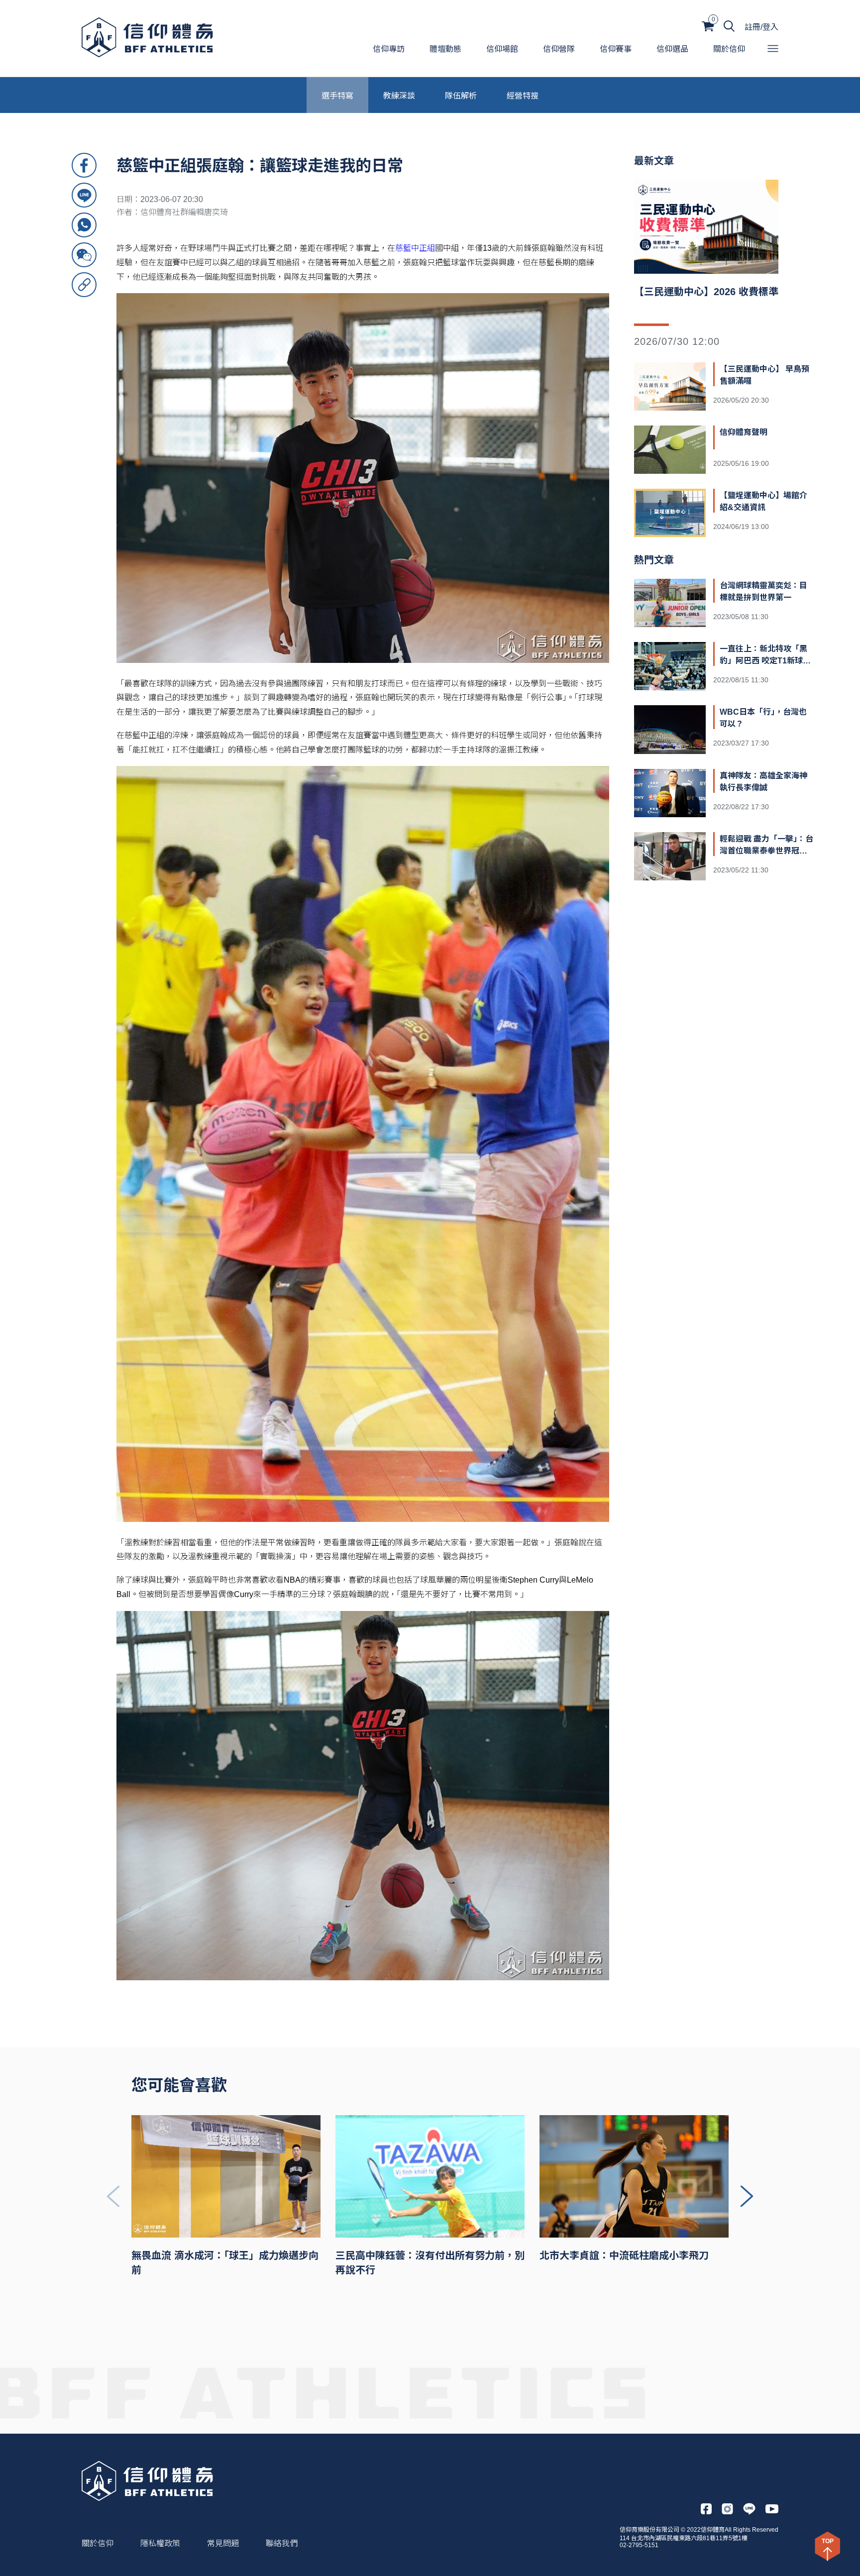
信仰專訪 (389, 49)
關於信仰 (729, 49)
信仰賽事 (616, 49)
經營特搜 (523, 95)
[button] (747, 2196)
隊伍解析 (461, 95)
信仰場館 (502, 49)
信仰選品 (672, 49)
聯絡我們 (282, 2543)
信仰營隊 (559, 49)
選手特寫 (337, 95)
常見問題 (223, 2543)
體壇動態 (445, 49)
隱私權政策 (160, 2543)
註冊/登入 (761, 27)
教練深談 (399, 95)
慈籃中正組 (415, 248)
